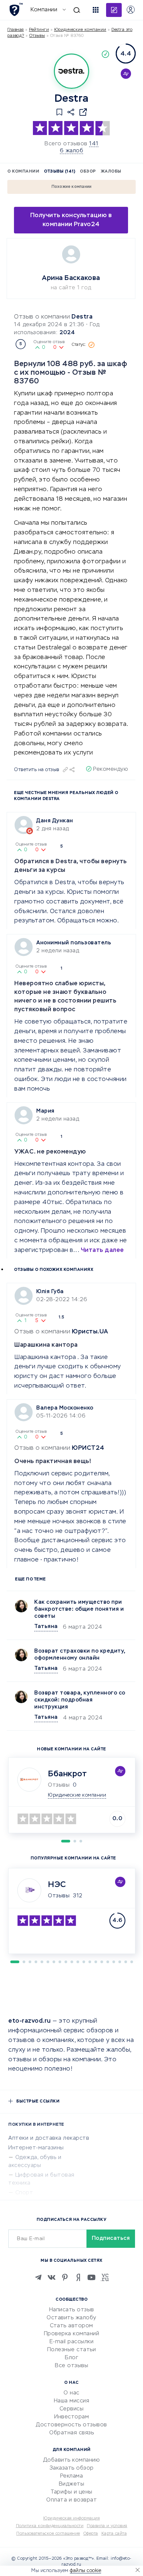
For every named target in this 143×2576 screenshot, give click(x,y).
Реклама (72, 2476)
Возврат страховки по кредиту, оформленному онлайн (80, 1655)
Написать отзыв (72, 2310)
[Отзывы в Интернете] (16, 9)
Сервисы (72, 2409)
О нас (71, 2393)
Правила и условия (107, 2526)
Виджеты (72, 2484)
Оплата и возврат (71, 2500)
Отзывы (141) (60, 172)
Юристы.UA (90, 1332)
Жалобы (111, 172)
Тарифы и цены (71, 2492)
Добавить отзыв (114, 10)
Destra (82, 317)
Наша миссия (72, 2401)
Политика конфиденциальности (50, 2526)
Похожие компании (72, 187)
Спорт (24, 2193)
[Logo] (71, 71)
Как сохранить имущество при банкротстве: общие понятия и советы (79, 1609)
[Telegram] (38, 2277)
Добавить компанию (72, 2460)
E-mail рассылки (72, 2342)
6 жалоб (72, 151)
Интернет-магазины (36, 2148)
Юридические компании (80, 30)
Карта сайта (114, 2534)
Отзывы (59, 1896)
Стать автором (71, 2326)
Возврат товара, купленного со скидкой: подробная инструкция (80, 1700)
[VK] (52, 2277)
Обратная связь (71, 2433)
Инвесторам (71, 2417)
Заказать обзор (72, 2468)
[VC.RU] (105, 2277)
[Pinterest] (65, 2277)
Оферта (91, 2534)
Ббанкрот (67, 1774)
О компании (23, 172)
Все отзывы (71, 2366)
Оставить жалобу (71, 2318)
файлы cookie (85, 2571)
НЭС (57, 1885)
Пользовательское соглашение (48, 2534)
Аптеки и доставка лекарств (49, 2138)
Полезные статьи (72, 2350)
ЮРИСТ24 (88, 1448)
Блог (71, 2358)
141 (94, 144)
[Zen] (78, 2277)
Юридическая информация (71, 2518)
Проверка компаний (72, 2334)
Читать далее (102, 1250)
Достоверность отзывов (71, 2425)
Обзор (88, 172)
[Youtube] (91, 2277)
